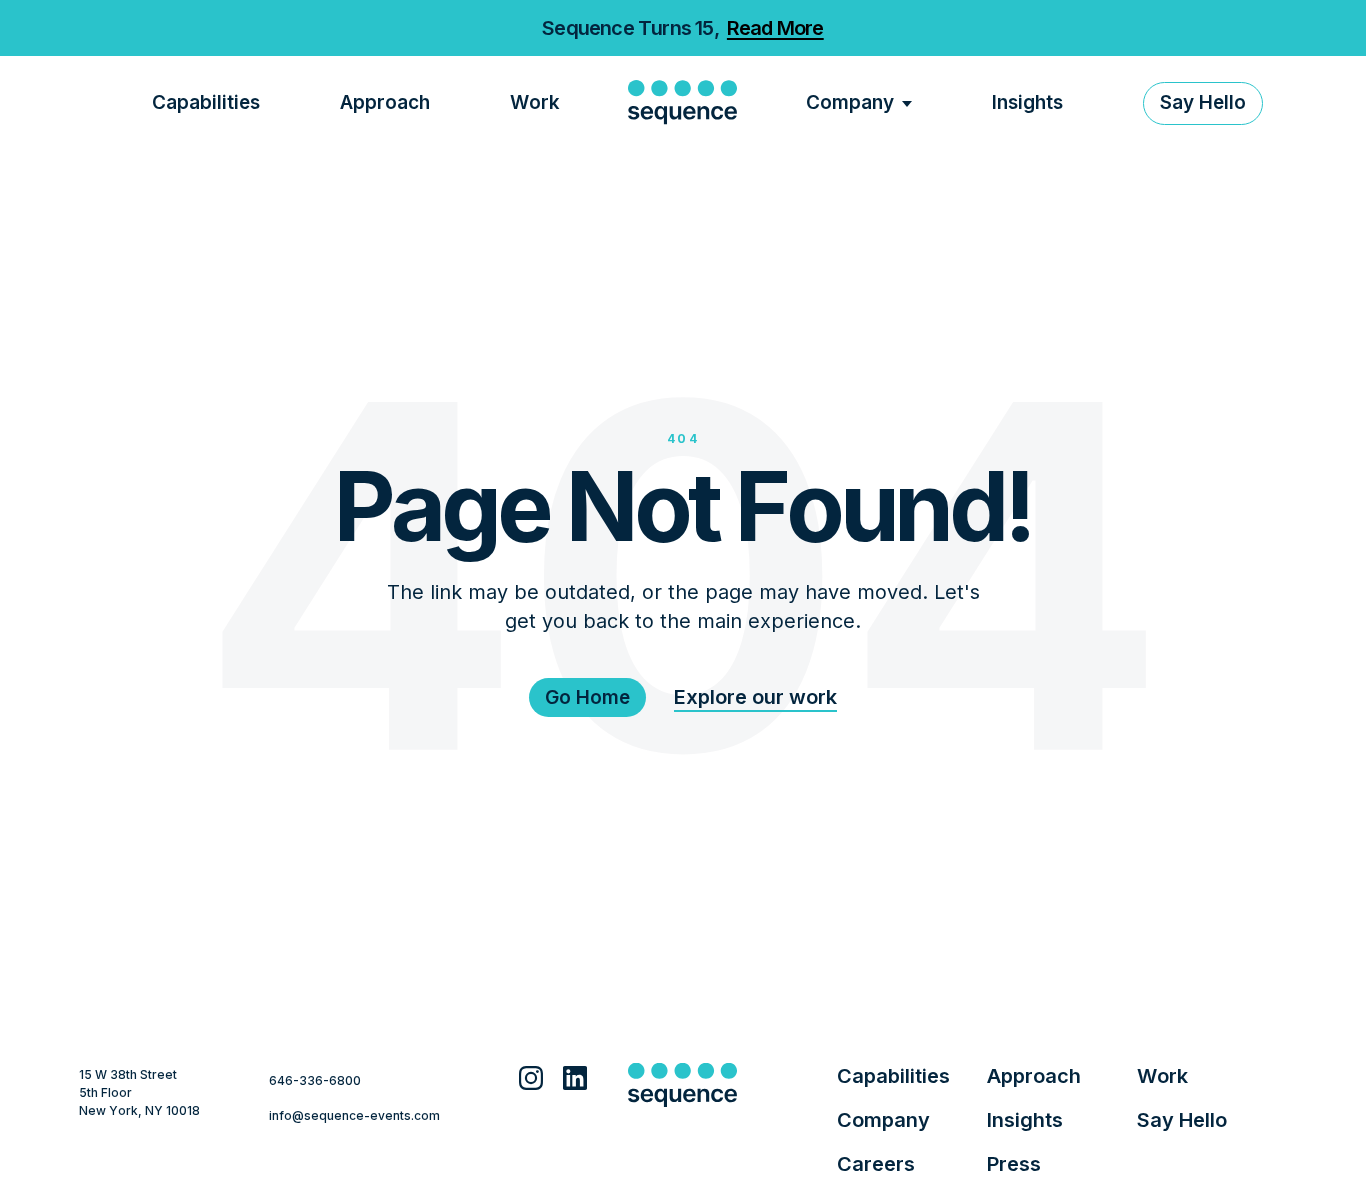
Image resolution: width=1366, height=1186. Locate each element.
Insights (1027, 102)
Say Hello (1182, 1120)
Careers (876, 1164)
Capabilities (206, 102)
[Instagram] (531, 1083)
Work (535, 102)
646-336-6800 (315, 1080)
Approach (385, 102)
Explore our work (755, 697)
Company (850, 102)
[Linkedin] (575, 1083)
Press (1014, 1164)
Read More (775, 28)
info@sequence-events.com (354, 1115)
